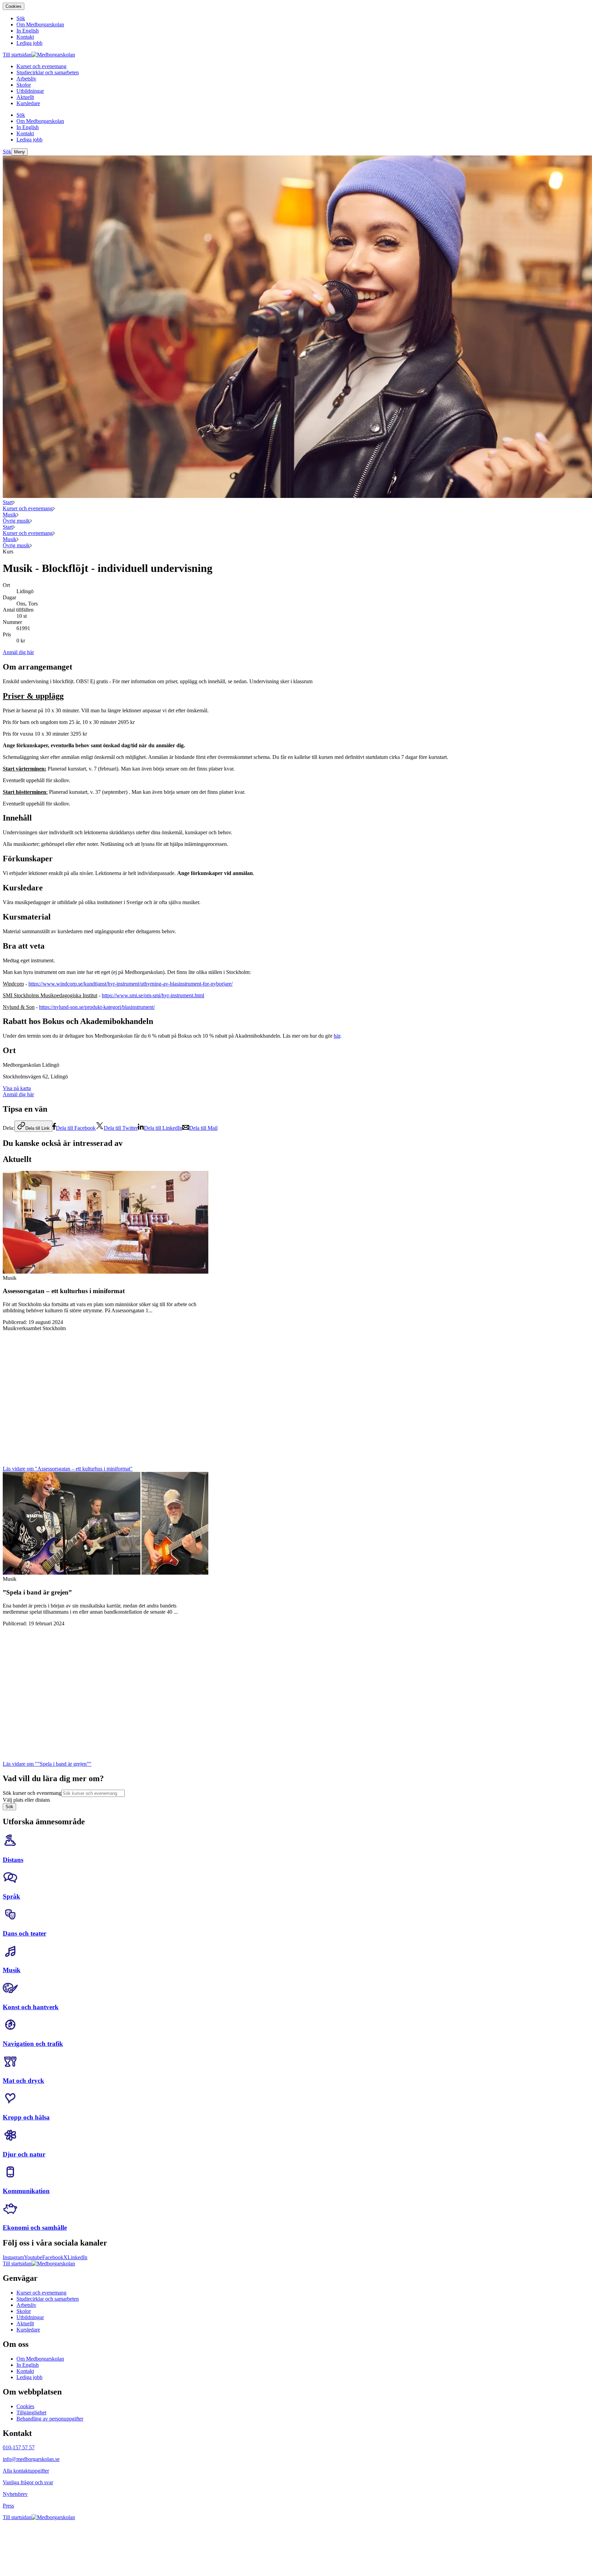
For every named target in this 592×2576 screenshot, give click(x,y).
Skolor (24, 2311)
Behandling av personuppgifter (50, 2419)
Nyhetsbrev (15, 2494)
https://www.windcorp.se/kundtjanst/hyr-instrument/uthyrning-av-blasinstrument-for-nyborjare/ (131, 984)
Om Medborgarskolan (40, 2359)
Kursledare (28, 2330)
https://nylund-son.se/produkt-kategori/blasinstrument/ (97, 1007)
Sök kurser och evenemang (32, 1793)
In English (28, 2365)
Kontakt (25, 2371)
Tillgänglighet (31, 2412)
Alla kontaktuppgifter (26, 2471)
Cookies (14, 6)
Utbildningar (30, 2317)
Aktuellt (25, 2323)
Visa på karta (17, 1088)
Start (8, 502)
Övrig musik (16, 521)
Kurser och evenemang (28, 508)
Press (8, 2506)
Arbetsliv (26, 2305)
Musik (10, 515)
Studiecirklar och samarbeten (48, 2299)
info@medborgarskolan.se (31, 2459)
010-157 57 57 (19, 2447)
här (337, 1036)
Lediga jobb (29, 2377)
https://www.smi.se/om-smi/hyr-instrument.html (153, 995)
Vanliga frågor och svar (28, 2482)
